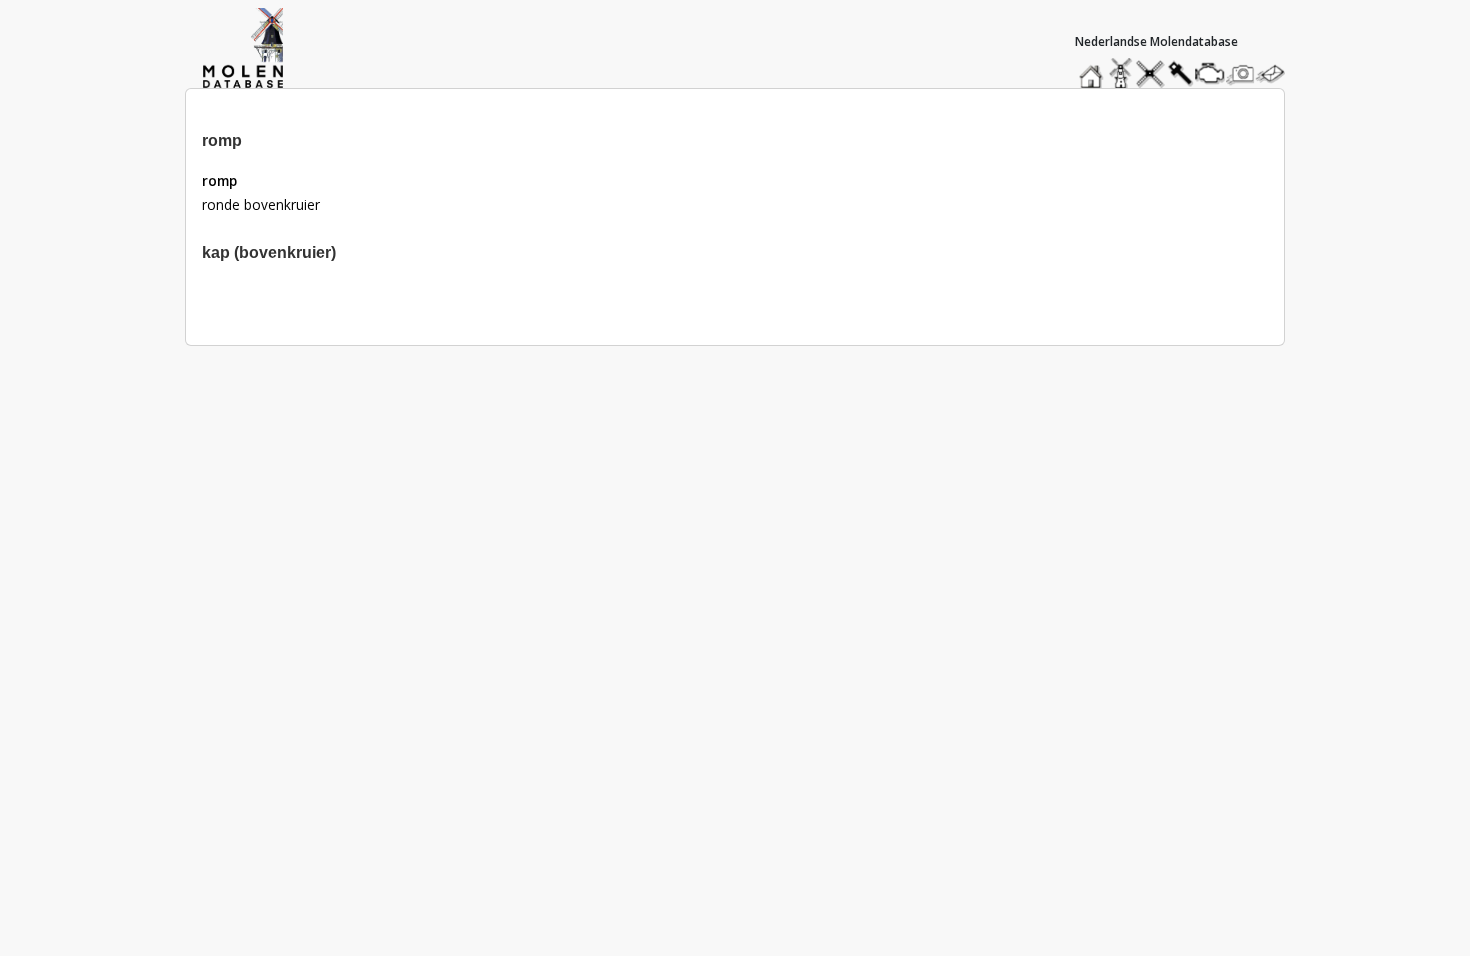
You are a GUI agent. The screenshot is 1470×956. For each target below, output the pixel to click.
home (1094, 68)
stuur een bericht (1276, 73)
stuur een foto (1241, 73)
